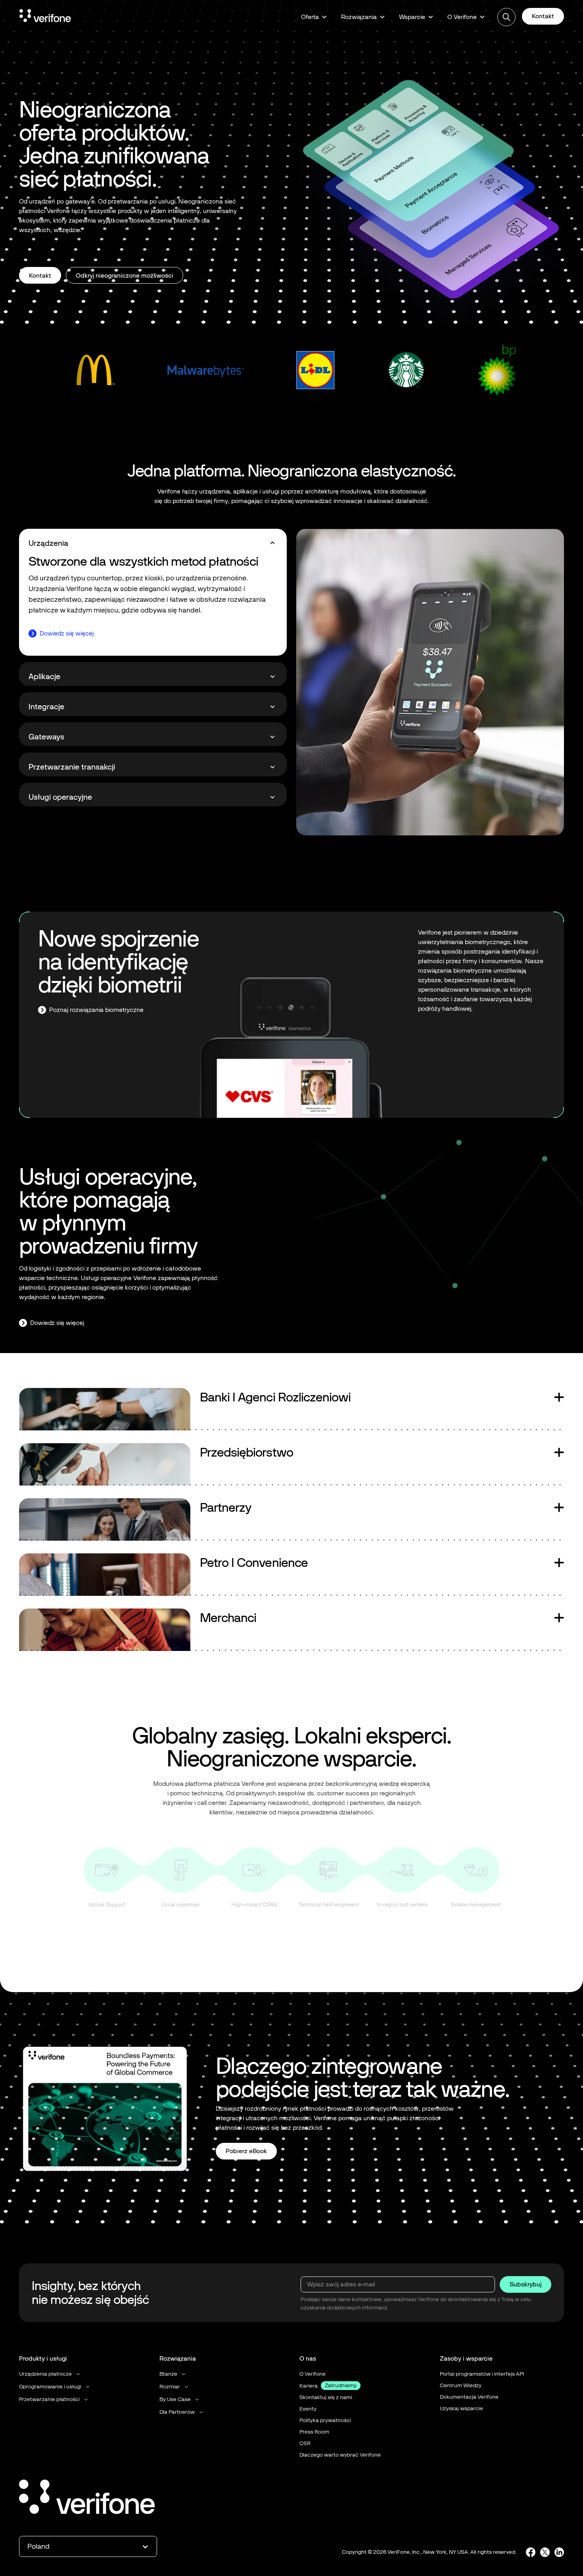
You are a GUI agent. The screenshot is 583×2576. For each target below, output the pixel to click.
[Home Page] (45, 17)
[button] (314, 17)
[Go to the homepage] (87, 2498)
